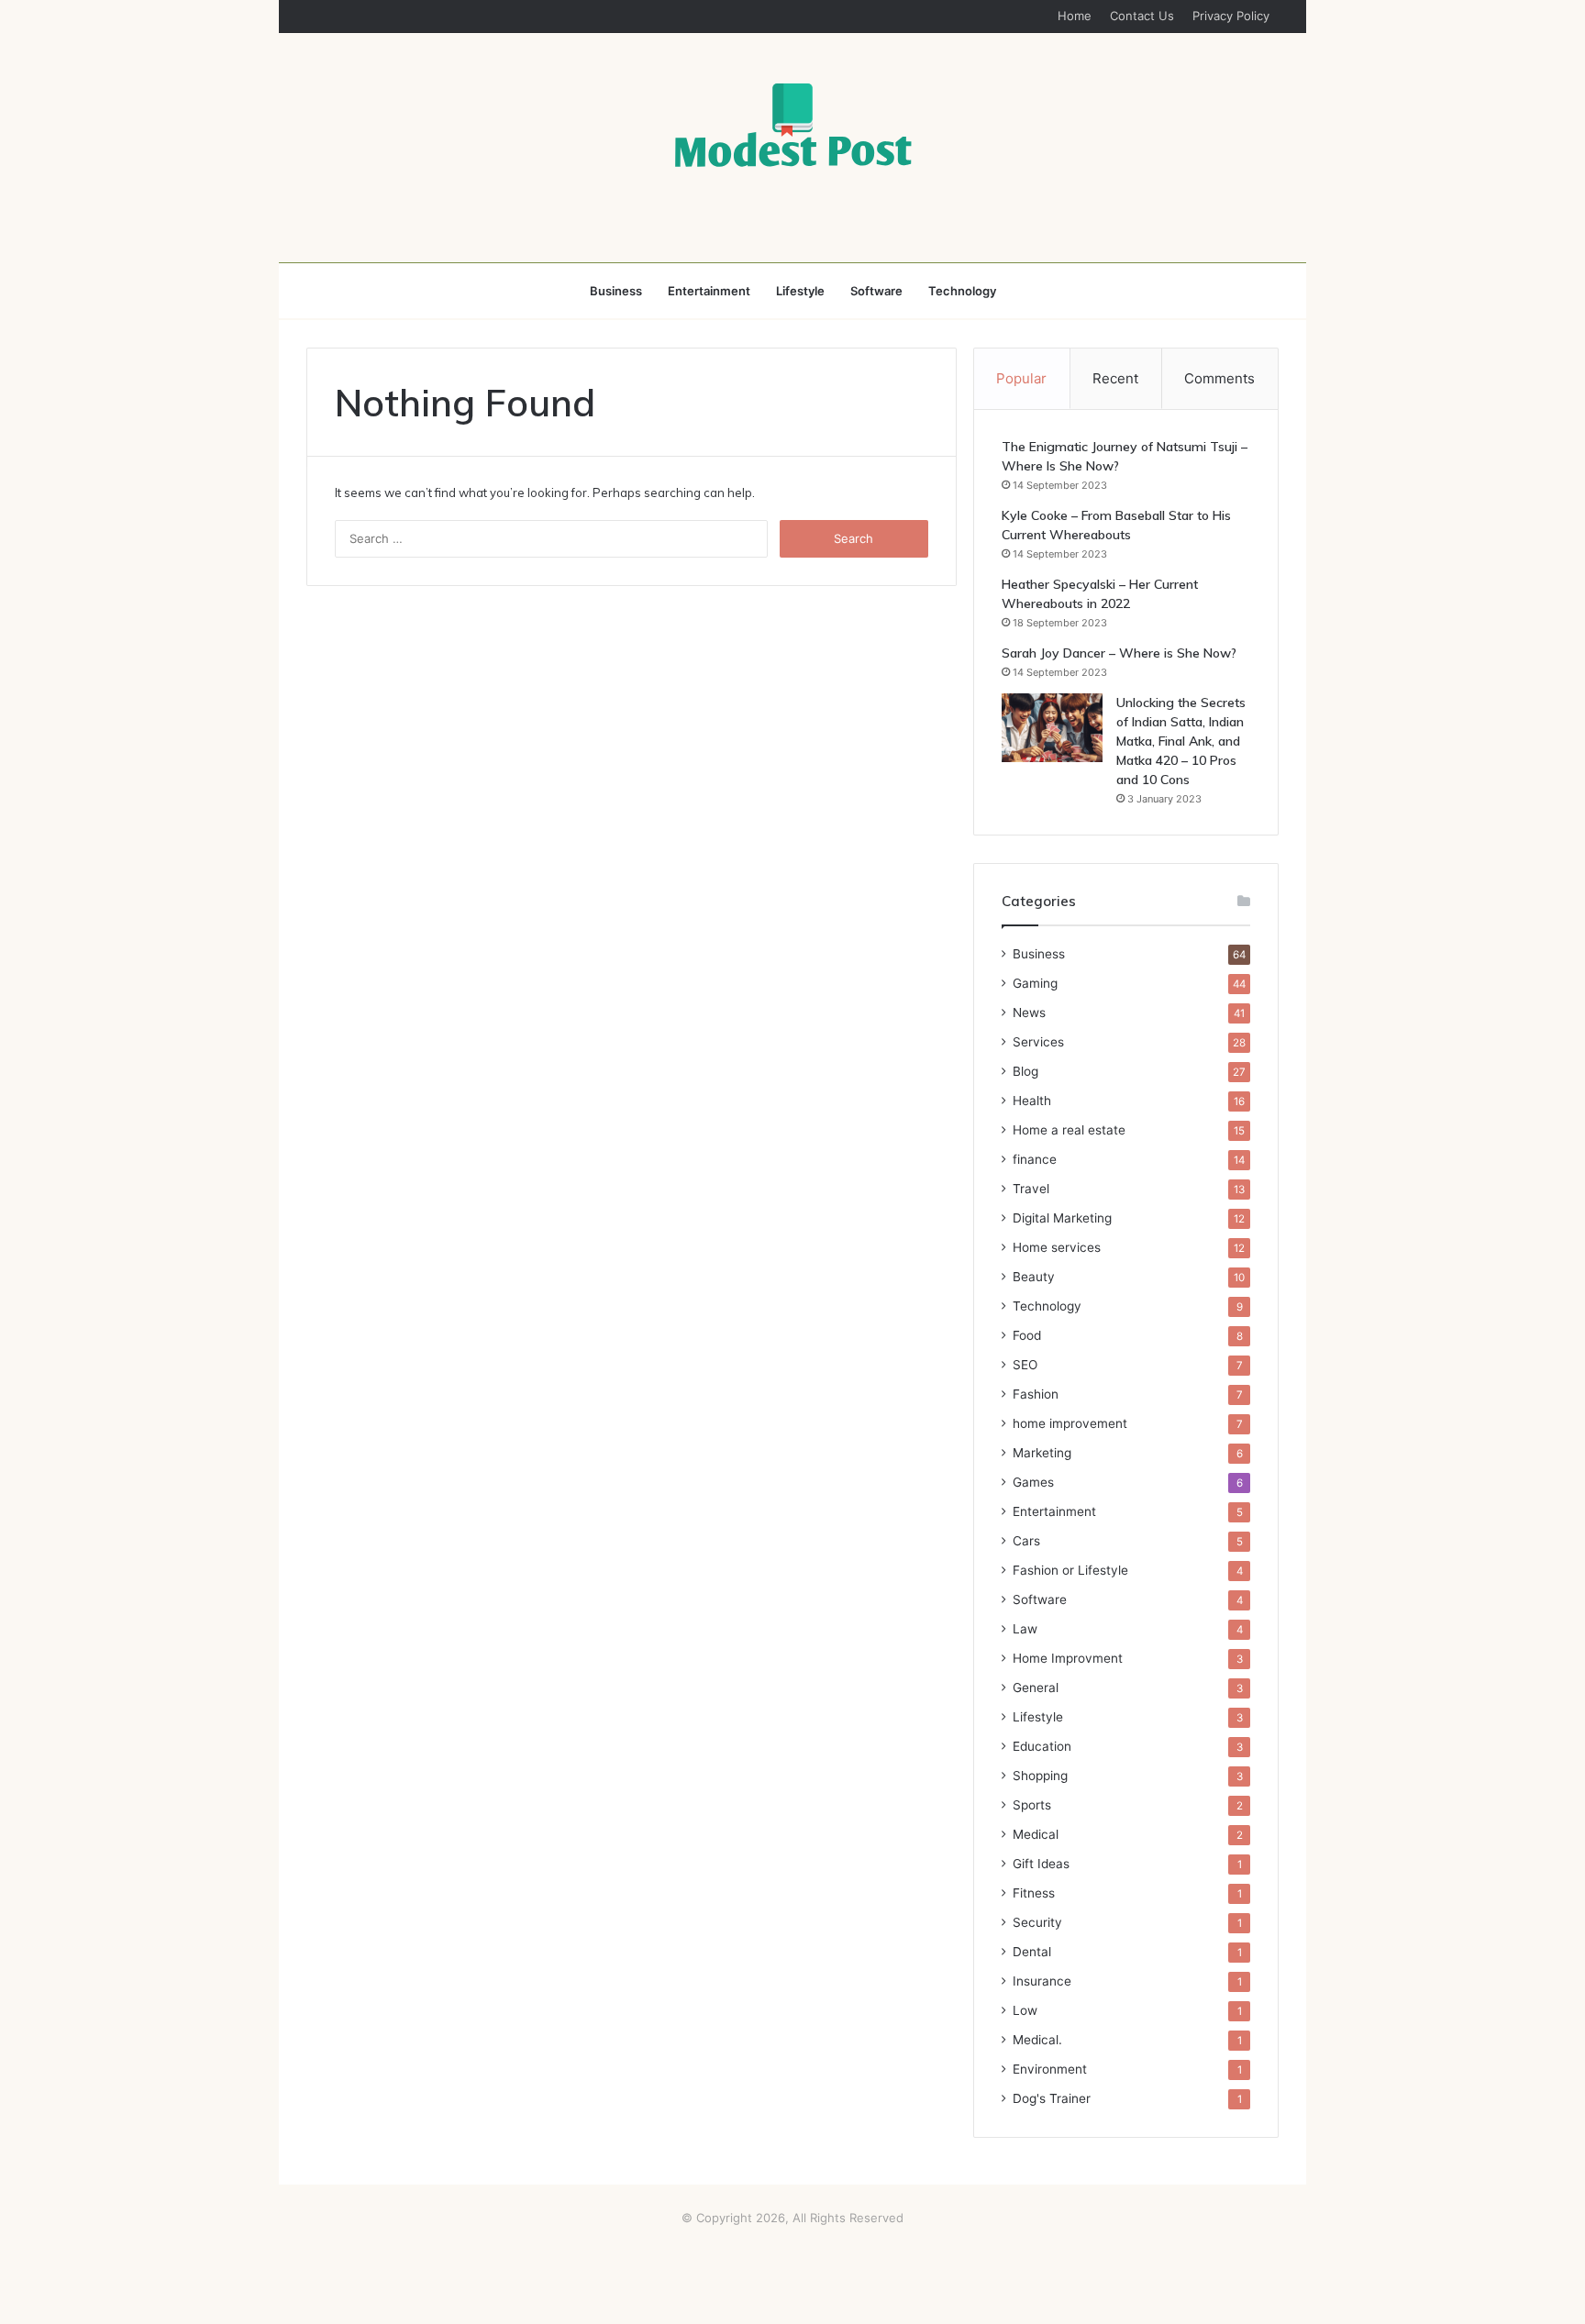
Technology (962, 291)
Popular (1021, 378)
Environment (1050, 2069)
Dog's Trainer (1052, 2098)
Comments (1219, 378)
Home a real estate (1069, 1130)
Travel (1031, 1189)
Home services (1057, 1247)
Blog (1025, 1071)
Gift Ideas (1041, 1864)
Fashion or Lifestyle (1070, 1570)
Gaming (1035, 983)
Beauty (1034, 1277)
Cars (1026, 1541)
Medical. (1037, 2040)
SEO (1025, 1365)
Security (1037, 1922)
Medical (1036, 1834)
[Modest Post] (792, 125)
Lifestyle (800, 291)
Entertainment (709, 291)
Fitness (1034, 1893)
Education (1042, 1746)
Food (1027, 1335)
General (1036, 1688)
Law (1025, 1629)
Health (1032, 1101)
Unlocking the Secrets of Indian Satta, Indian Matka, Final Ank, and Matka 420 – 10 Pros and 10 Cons (1181, 741)
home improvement (1070, 1423)
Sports (1032, 1805)
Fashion (1036, 1394)
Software (876, 291)
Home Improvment (1068, 1658)
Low (1025, 2010)
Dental (1032, 1952)
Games (1033, 1482)
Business (616, 291)
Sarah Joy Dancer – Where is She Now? (1119, 653)
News (1029, 1013)
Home (1075, 16)
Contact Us (1142, 16)
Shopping (1040, 1776)
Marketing (1042, 1453)
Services (1038, 1042)
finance (1035, 1159)
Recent (1115, 378)
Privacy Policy (1231, 16)
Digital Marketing (1062, 1218)
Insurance (1042, 1981)
